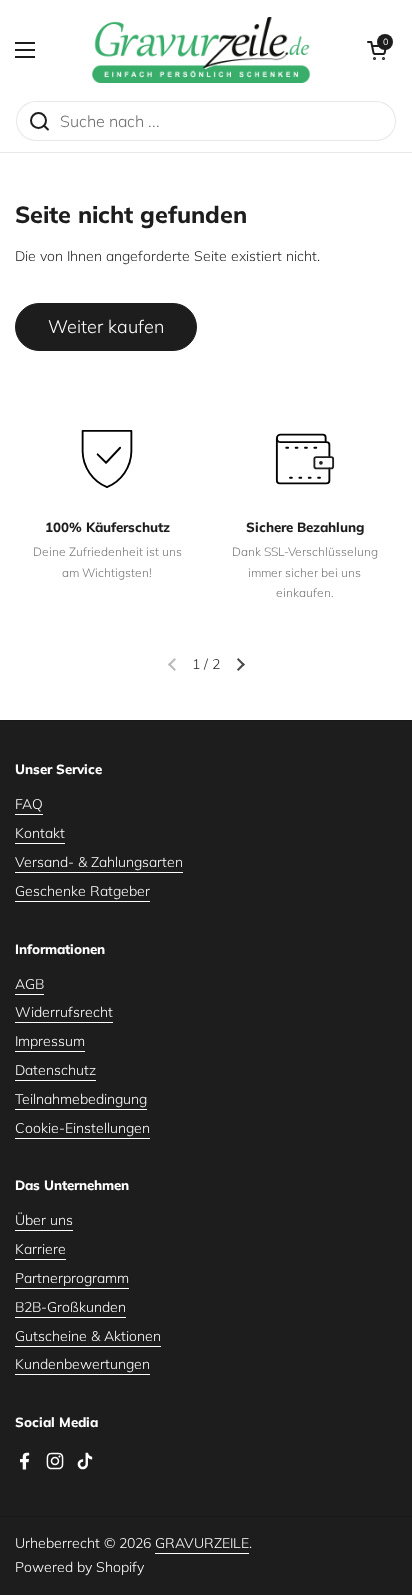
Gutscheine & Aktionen (88, 1336)
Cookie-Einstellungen (82, 1128)
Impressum (50, 1041)
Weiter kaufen (106, 326)
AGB (29, 984)
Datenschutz (55, 1070)
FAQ (29, 804)
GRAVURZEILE (202, 1543)
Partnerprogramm (72, 1278)
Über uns (44, 1220)
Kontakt (40, 833)
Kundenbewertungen (82, 1364)
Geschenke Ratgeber (82, 891)
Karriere (40, 1249)
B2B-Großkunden (70, 1307)
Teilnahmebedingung (81, 1099)
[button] (377, 50)
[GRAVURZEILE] (201, 50)
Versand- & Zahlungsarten (99, 862)
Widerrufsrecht (64, 1012)
